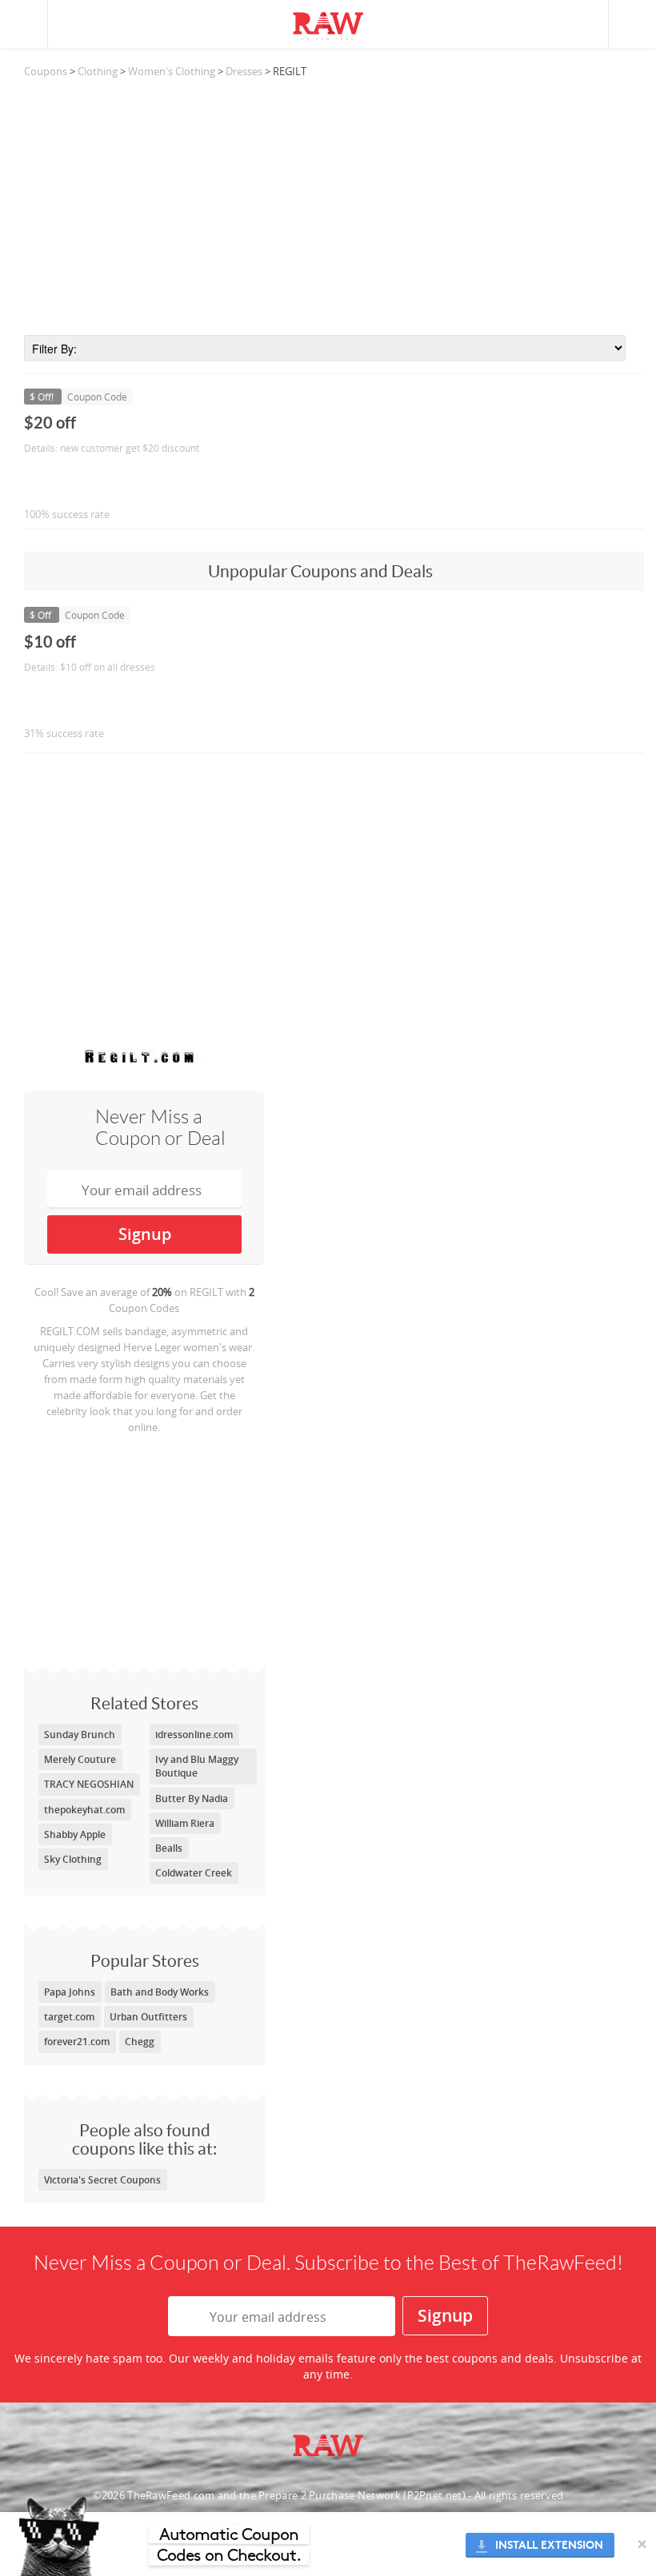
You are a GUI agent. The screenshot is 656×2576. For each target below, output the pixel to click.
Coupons (46, 71)
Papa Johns (70, 1992)
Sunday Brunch (80, 1735)
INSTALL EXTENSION (549, 2545)
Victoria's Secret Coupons (102, 2180)
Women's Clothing (172, 71)
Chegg (140, 2042)
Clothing (98, 71)
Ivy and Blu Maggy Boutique (197, 1766)
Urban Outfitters (148, 2017)
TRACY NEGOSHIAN (89, 1784)
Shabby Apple (75, 1834)
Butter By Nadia (192, 1798)
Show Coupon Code (97, 481)
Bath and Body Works (160, 1992)
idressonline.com (194, 1735)
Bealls (169, 1848)
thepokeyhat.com (84, 1810)
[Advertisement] (334, 207)
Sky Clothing (73, 1859)
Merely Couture (80, 1759)
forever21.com (77, 2042)
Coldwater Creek (194, 1873)
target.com (69, 2017)
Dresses (244, 71)
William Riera (185, 1823)
